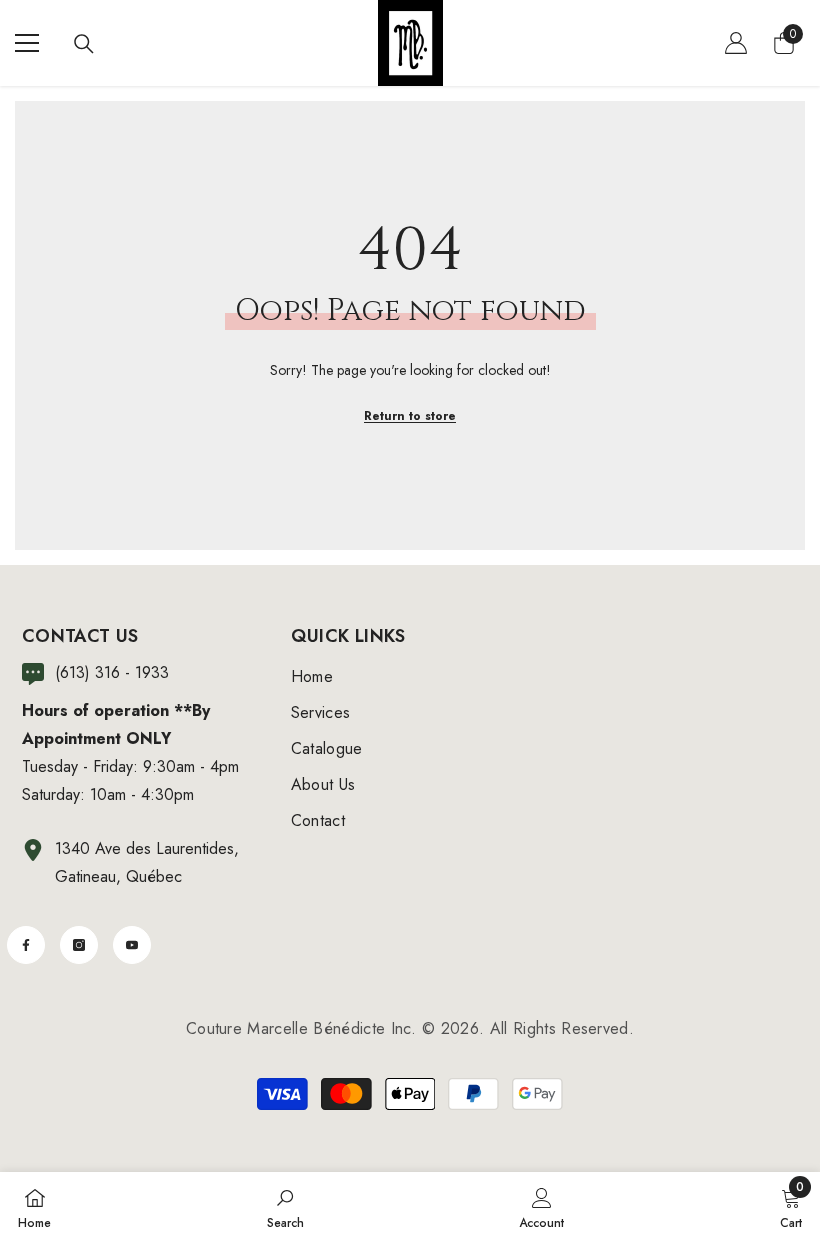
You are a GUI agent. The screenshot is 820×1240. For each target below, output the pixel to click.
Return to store (410, 416)
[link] (285, 1206)
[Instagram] (79, 945)
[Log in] (736, 43)
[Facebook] (26, 945)
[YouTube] (132, 945)
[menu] (27, 43)
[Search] (84, 44)
